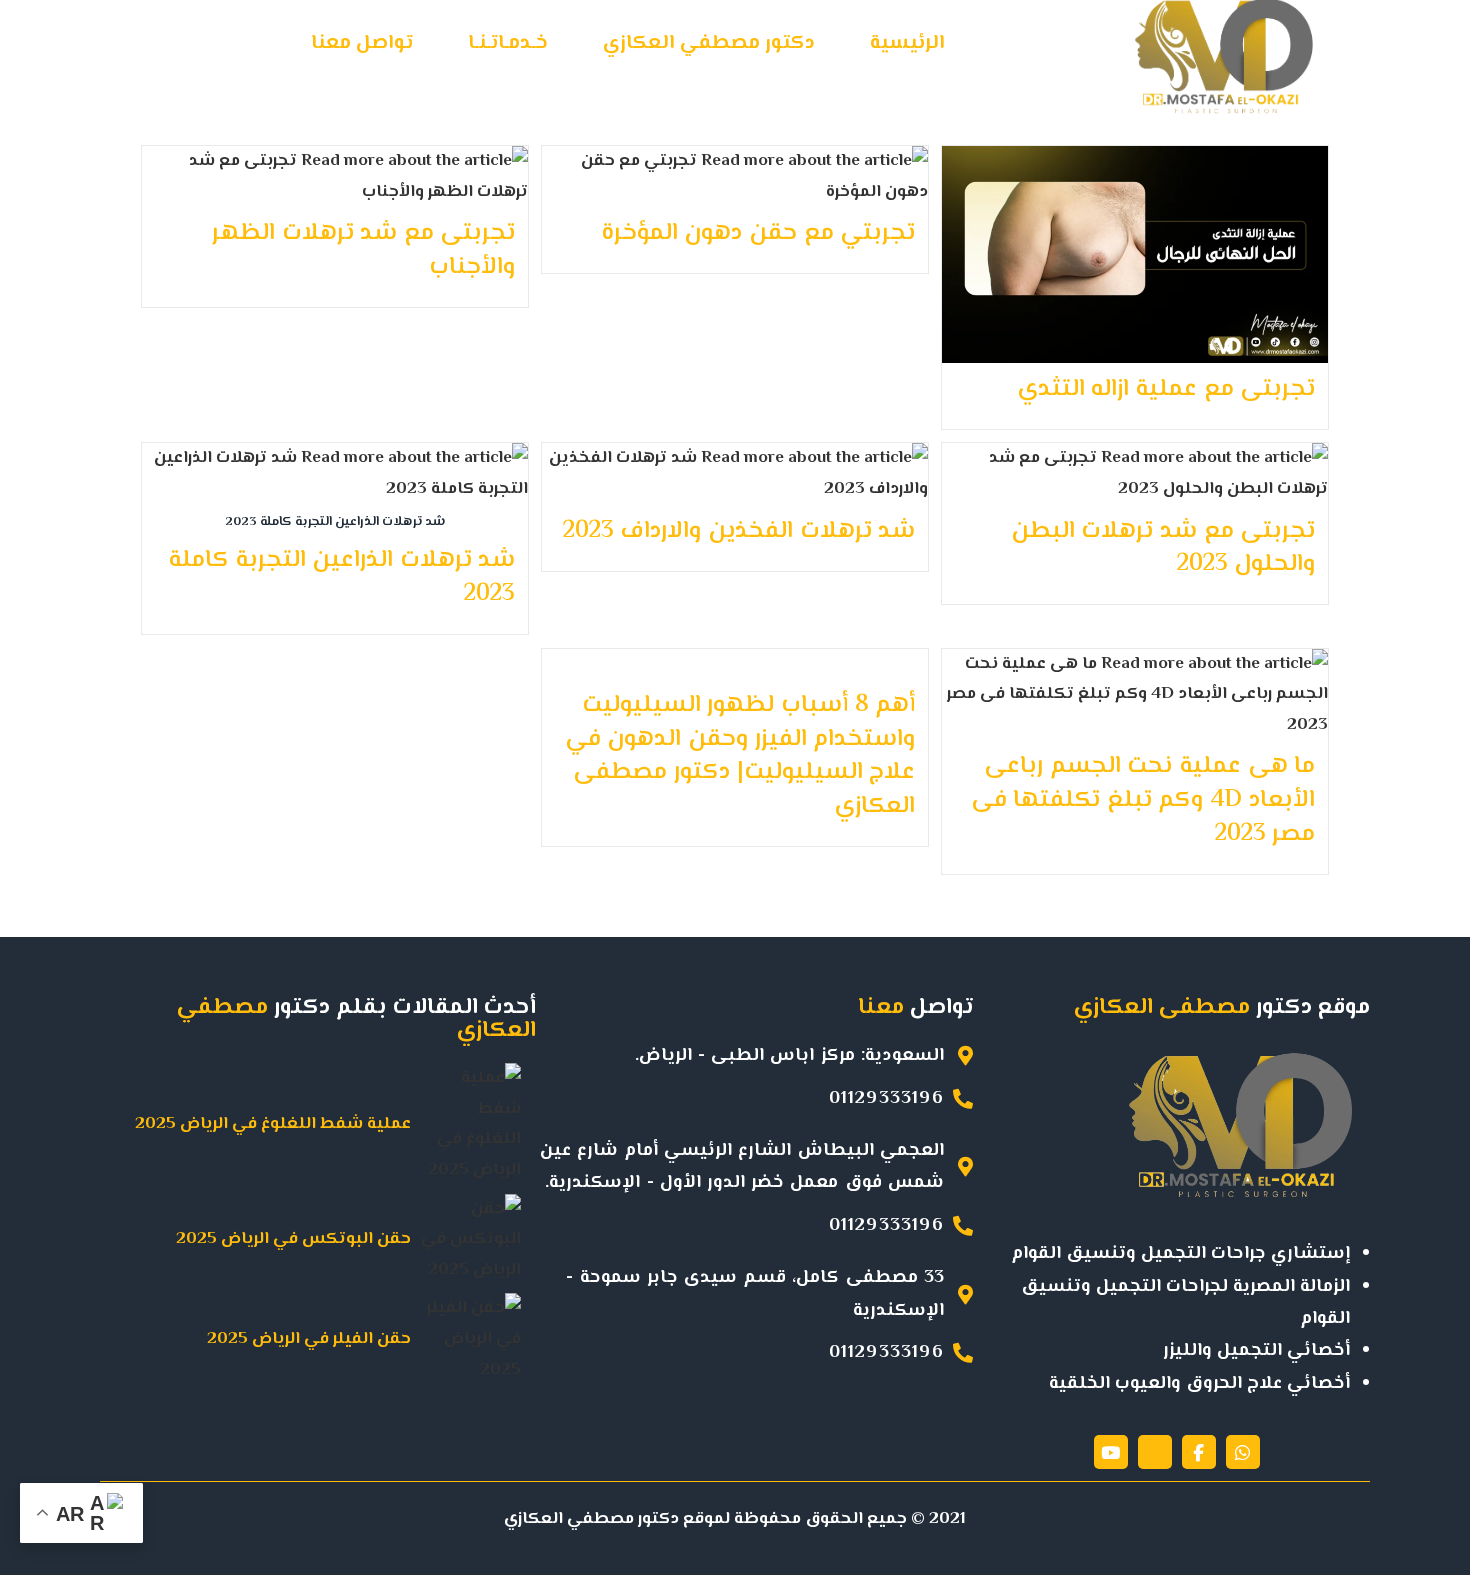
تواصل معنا (362, 43)
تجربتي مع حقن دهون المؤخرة (758, 233)
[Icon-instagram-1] (1155, 1452)
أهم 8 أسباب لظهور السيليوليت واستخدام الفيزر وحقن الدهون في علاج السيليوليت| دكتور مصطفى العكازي (740, 756)
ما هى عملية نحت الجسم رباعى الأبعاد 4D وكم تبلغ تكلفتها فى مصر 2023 (1143, 800)
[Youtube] (1111, 1452)
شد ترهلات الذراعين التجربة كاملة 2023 (342, 577)
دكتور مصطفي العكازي (709, 43)
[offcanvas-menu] (84, 51)
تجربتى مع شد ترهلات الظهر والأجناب (363, 250)
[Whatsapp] (1243, 1452)
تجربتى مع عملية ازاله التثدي (1166, 389)
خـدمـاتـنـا (508, 43)
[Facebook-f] (1199, 1452)
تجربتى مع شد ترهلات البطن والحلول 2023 (1163, 548)
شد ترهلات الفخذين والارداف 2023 (739, 531)
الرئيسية (907, 43)
